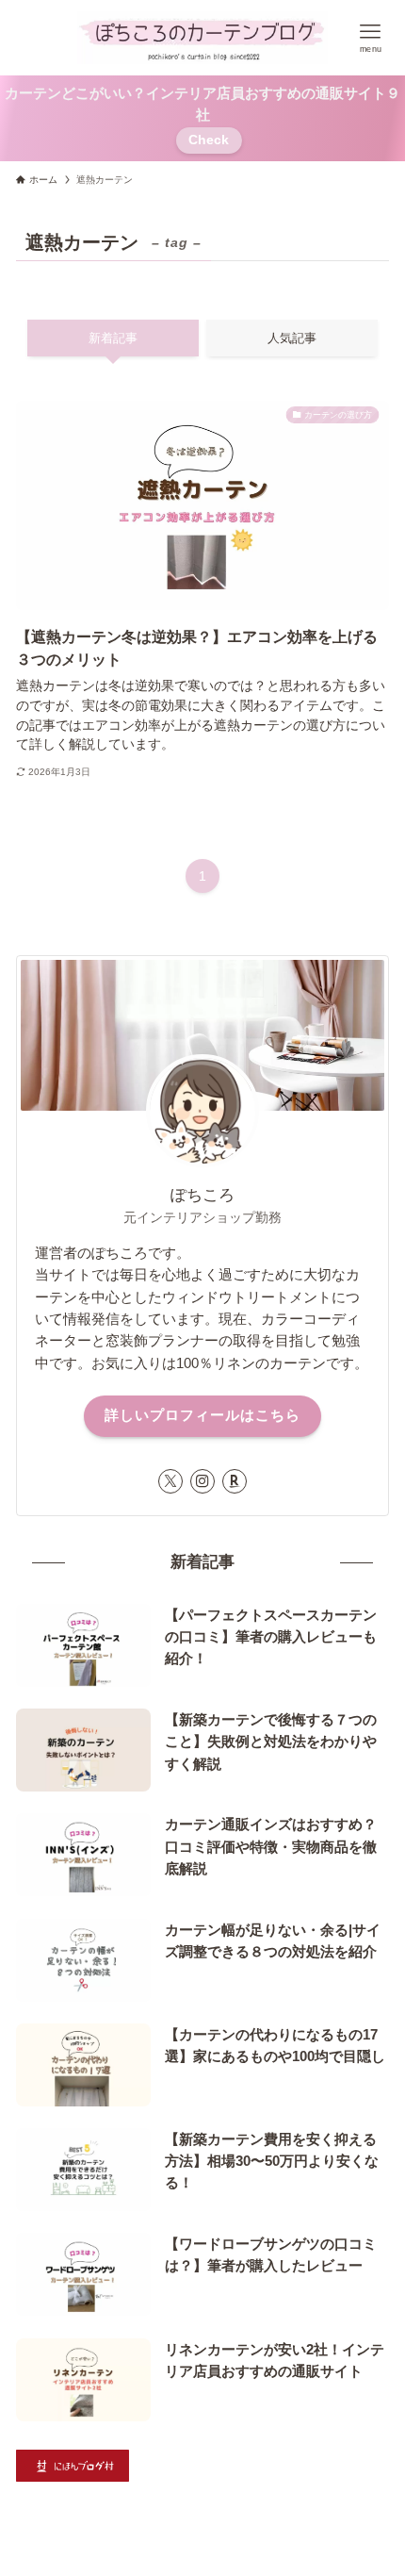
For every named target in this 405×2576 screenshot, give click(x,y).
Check (209, 140)
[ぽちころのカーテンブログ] (202, 38)
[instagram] (202, 1481)
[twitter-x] (170, 1481)
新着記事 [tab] (113, 338)
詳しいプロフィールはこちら (202, 1415)
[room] (235, 1481)
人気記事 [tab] (292, 338)
